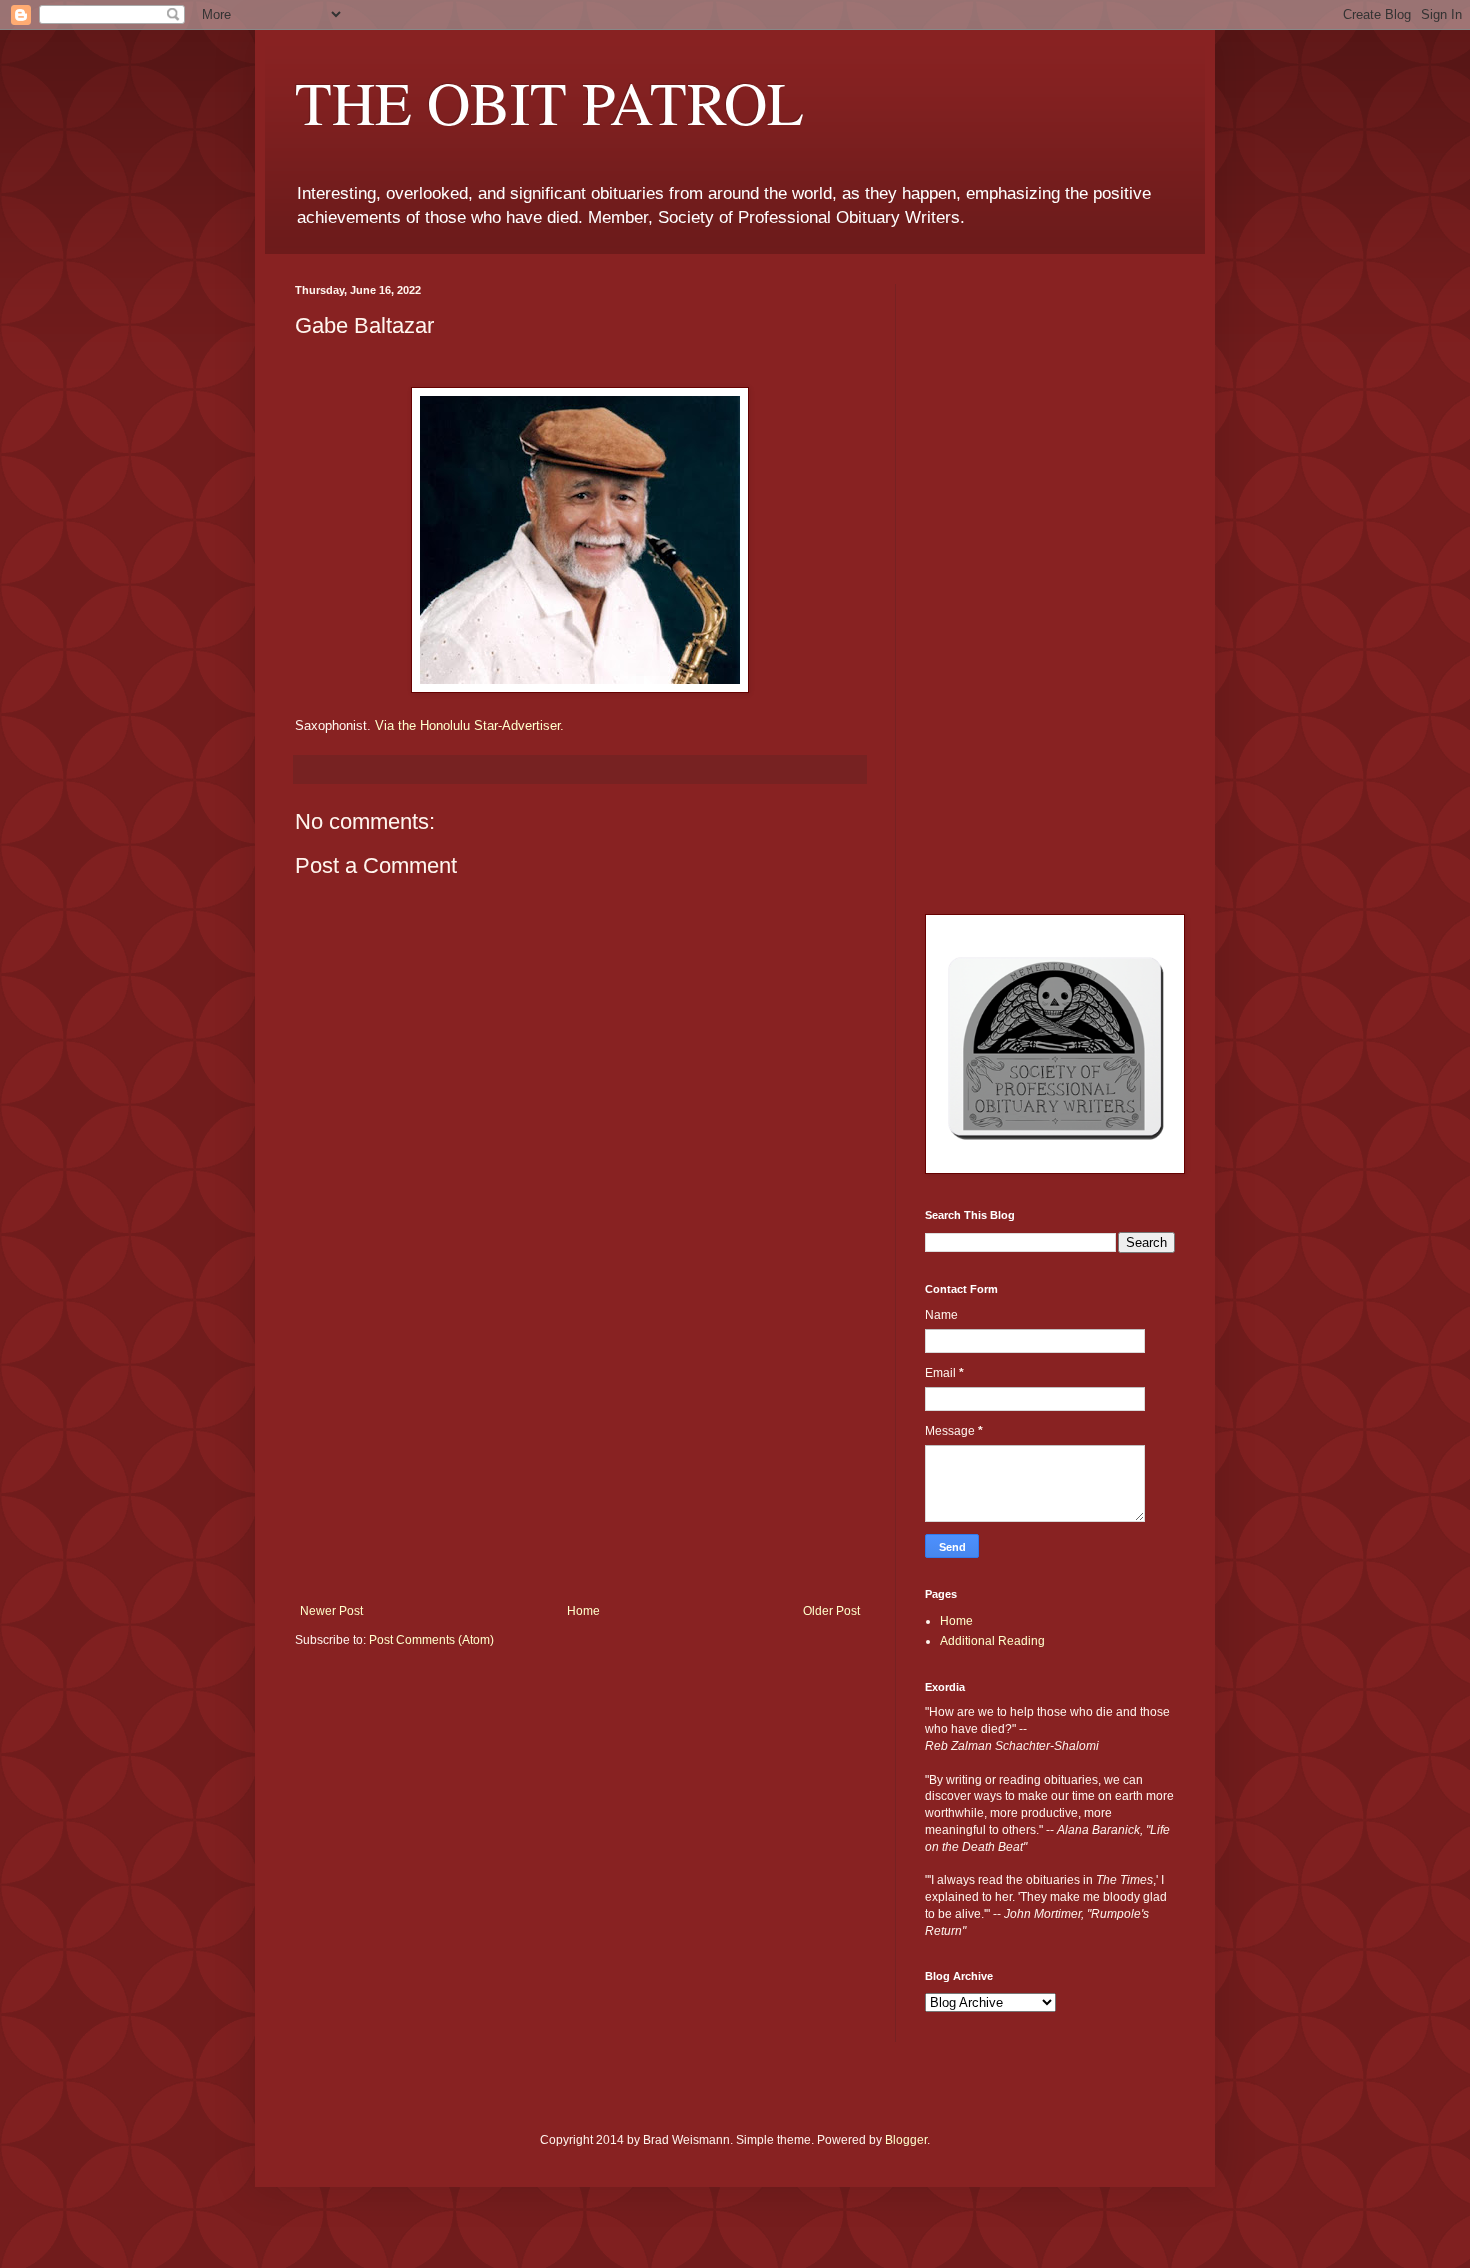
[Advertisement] (580, 1454)
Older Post (831, 1611)
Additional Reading (992, 1641)
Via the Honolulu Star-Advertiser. (469, 725)
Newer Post (331, 1611)
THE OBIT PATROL (549, 102)
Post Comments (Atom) (431, 1640)
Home (583, 1611)
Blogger (906, 2140)
